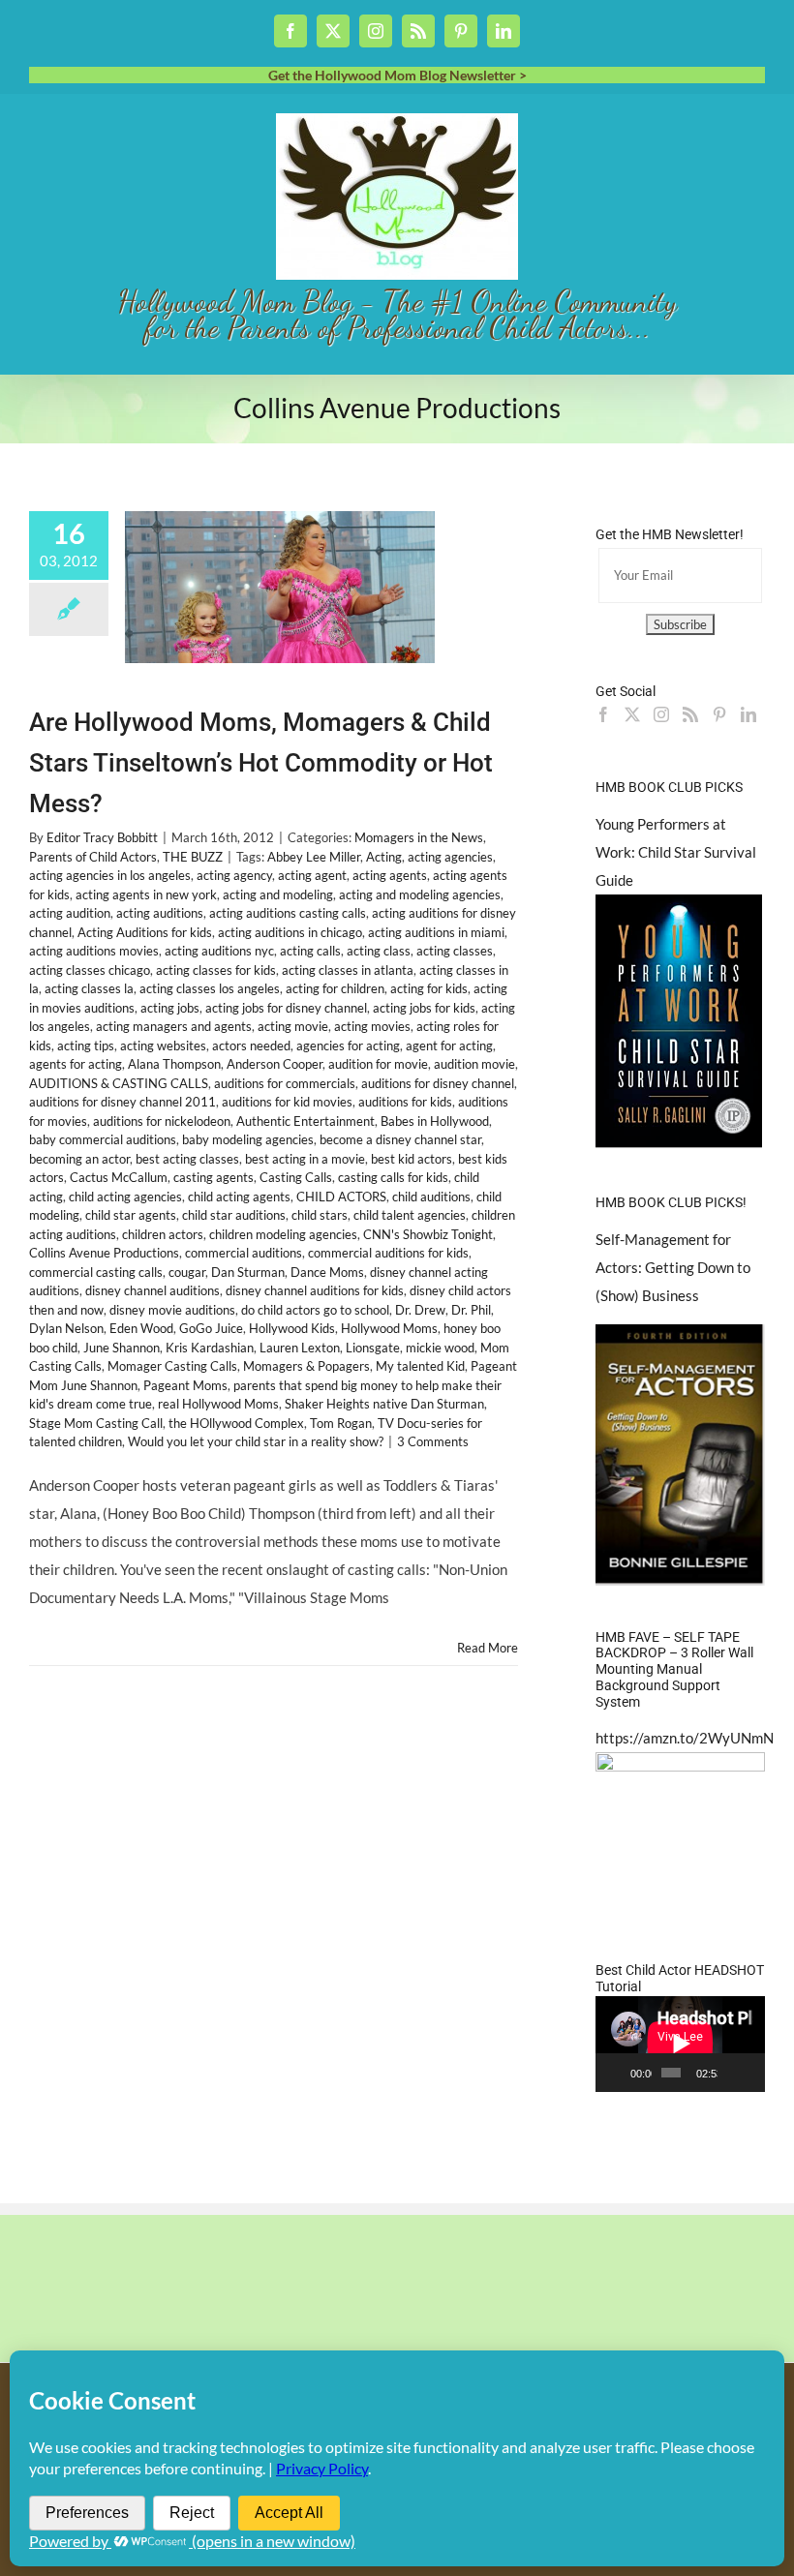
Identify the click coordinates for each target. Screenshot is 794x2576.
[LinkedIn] (748, 714)
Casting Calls (296, 1177)
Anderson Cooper (275, 1064)
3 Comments (433, 1441)
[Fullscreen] (752, 2073)
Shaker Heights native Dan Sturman (384, 1404)
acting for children (335, 988)
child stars (320, 1215)
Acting (384, 857)
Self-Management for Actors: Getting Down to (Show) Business (673, 1267)
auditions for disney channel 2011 (122, 1102)
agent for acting (449, 1046)
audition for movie (378, 1064)
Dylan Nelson (66, 1328)
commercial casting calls (96, 1272)
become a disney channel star (400, 1139)
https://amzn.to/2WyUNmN (685, 1738)
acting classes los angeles (210, 988)
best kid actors (412, 1159)
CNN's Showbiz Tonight (428, 1234)
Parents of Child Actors (93, 857)
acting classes (455, 951)
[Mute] (733, 2073)
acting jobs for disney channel (286, 1008)
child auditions (431, 1197)
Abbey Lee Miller (314, 857)
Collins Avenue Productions (104, 1253)
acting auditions (160, 913)
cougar (187, 1272)
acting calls (310, 951)
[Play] (621, 2073)
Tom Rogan (341, 1423)
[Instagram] (661, 714)
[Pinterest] (719, 714)
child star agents (131, 1215)
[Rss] (690, 714)
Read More (488, 1648)
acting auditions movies (94, 951)
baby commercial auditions (103, 1139)
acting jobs (170, 1008)
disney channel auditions (153, 1290)
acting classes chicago (90, 970)
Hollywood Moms (389, 1328)
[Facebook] (603, 714)
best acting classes (187, 1159)
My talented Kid (420, 1366)
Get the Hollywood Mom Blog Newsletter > (397, 75)
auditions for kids (405, 1102)
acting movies (372, 1026)
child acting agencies (125, 1197)
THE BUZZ (193, 857)
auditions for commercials (285, 1083)
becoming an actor (79, 1159)
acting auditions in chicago (290, 932)
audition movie (474, 1064)
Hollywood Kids (292, 1328)
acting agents (390, 875)
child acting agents (239, 1197)
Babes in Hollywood (435, 1121)
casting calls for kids (393, 1177)
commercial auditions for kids (388, 1253)
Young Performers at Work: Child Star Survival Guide (676, 852)
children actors (163, 1234)
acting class (379, 951)
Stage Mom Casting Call (96, 1423)
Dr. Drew (420, 1310)
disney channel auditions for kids (315, 1290)
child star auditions (234, 1215)
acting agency (234, 875)
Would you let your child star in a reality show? (256, 1441)
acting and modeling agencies (420, 894)
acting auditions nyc (219, 951)
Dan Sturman (248, 1272)
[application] (680, 2044)
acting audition (70, 913)
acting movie (293, 1026)
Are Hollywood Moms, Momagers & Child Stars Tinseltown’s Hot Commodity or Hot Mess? (261, 763)
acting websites (163, 1046)
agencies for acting (348, 1046)
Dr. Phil (471, 1310)
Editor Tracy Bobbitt (102, 837)
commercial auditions (244, 1253)
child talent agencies (410, 1215)
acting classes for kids (216, 970)
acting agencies (450, 857)
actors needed (251, 1046)
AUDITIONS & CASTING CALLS (119, 1083)
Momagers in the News (419, 837)
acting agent (312, 875)
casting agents (214, 1177)
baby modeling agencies (248, 1139)
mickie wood (440, 1348)
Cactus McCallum (119, 1177)
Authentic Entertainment (305, 1121)
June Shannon (122, 1348)
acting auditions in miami (436, 932)
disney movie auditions (172, 1310)
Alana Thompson (174, 1064)
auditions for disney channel (438, 1083)
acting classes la (89, 988)
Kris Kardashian (210, 1348)
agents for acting (76, 1064)
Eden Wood (141, 1328)
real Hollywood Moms (218, 1404)
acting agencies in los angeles (110, 875)
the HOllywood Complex (236, 1423)
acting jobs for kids (424, 1008)
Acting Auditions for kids (145, 932)
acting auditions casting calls (288, 913)
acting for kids (429, 988)
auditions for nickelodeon (162, 1121)
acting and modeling (278, 894)
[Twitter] (632, 714)
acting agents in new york (146, 894)
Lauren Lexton (300, 1348)
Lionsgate (373, 1348)
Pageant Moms (185, 1385)
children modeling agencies (283, 1234)
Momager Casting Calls (172, 1366)
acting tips (86, 1046)
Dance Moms (327, 1272)
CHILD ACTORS (341, 1197)
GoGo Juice (211, 1328)
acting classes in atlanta (348, 970)
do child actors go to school (315, 1310)
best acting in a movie (305, 1159)
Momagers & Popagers (306, 1366)
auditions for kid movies (287, 1102)
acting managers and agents (174, 1026)
